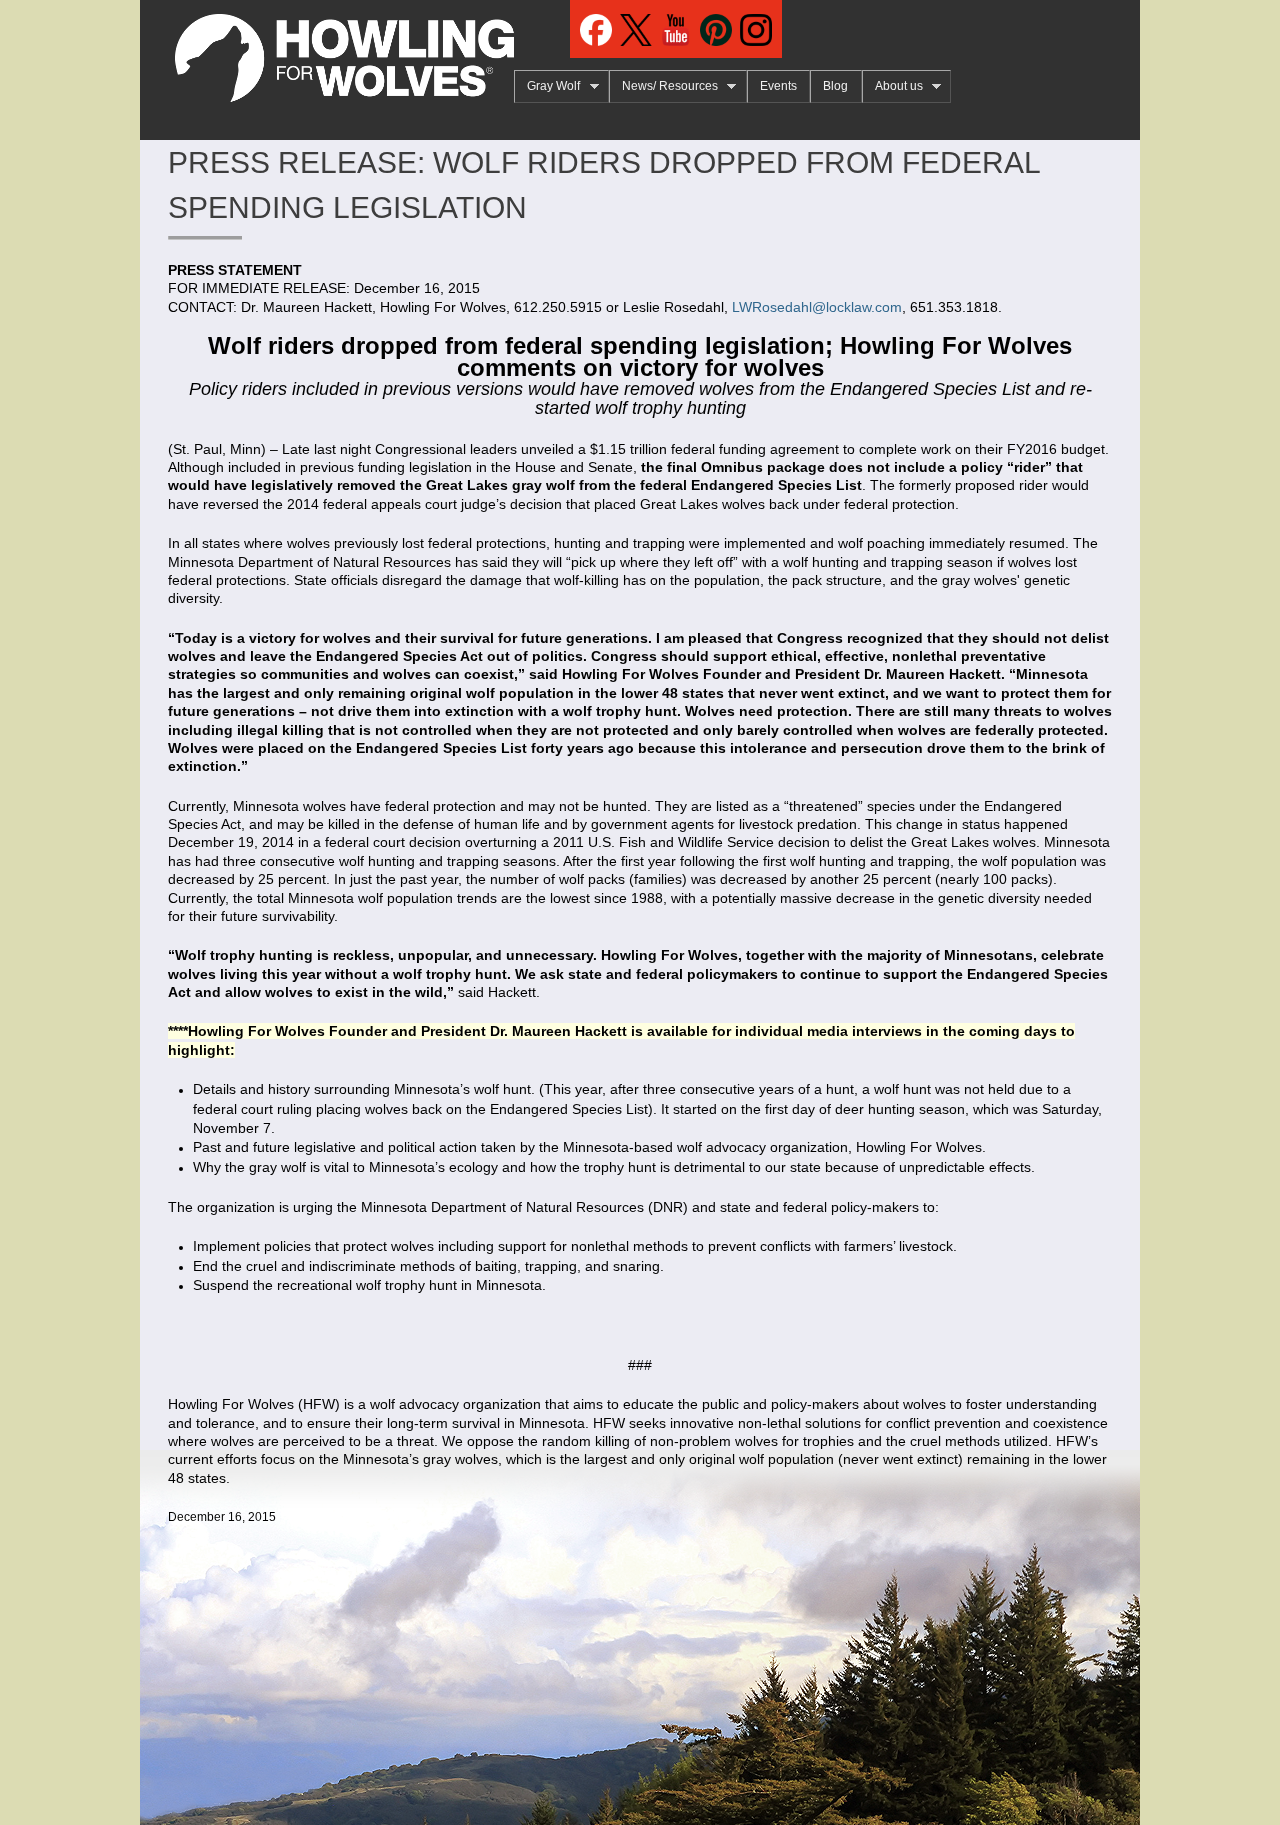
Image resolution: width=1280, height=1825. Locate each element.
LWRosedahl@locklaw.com (817, 307)
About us (892, 86)
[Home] (327, 51)
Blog (835, 86)
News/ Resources (663, 86)
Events (778, 86)
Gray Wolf (547, 86)
